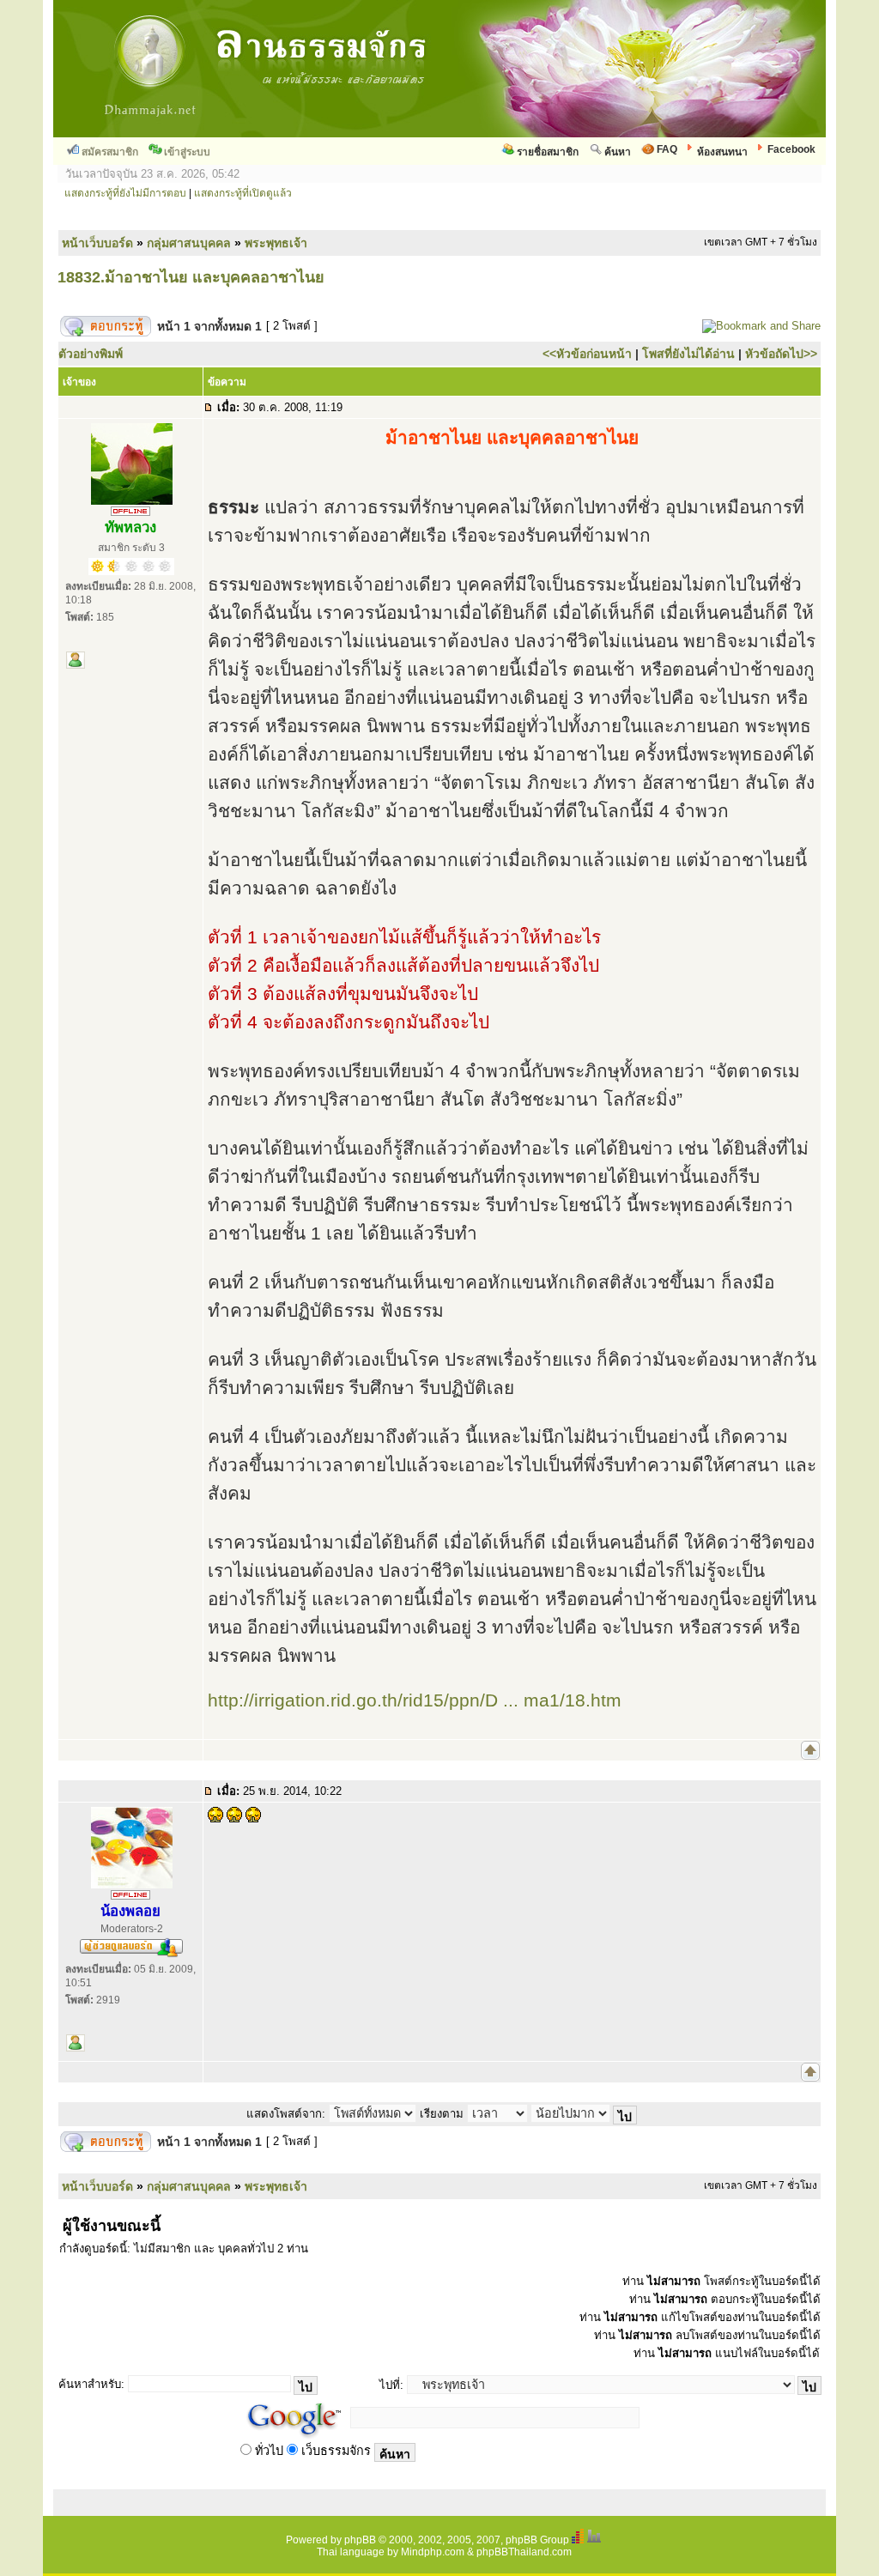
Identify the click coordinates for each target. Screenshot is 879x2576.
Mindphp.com (433, 2552)
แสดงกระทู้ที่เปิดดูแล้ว (243, 193)
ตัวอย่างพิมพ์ (91, 354)
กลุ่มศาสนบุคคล (189, 243)
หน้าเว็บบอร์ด (97, 243)
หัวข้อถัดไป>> (781, 354)
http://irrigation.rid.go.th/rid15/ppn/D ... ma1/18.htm (415, 1700)
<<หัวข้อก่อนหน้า (587, 354)
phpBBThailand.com (524, 2552)
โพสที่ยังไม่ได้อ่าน (688, 354)
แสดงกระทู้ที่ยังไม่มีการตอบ (125, 193)
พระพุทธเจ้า (276, 243)
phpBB (360, 2540)
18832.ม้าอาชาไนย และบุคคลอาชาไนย (191, 277)
